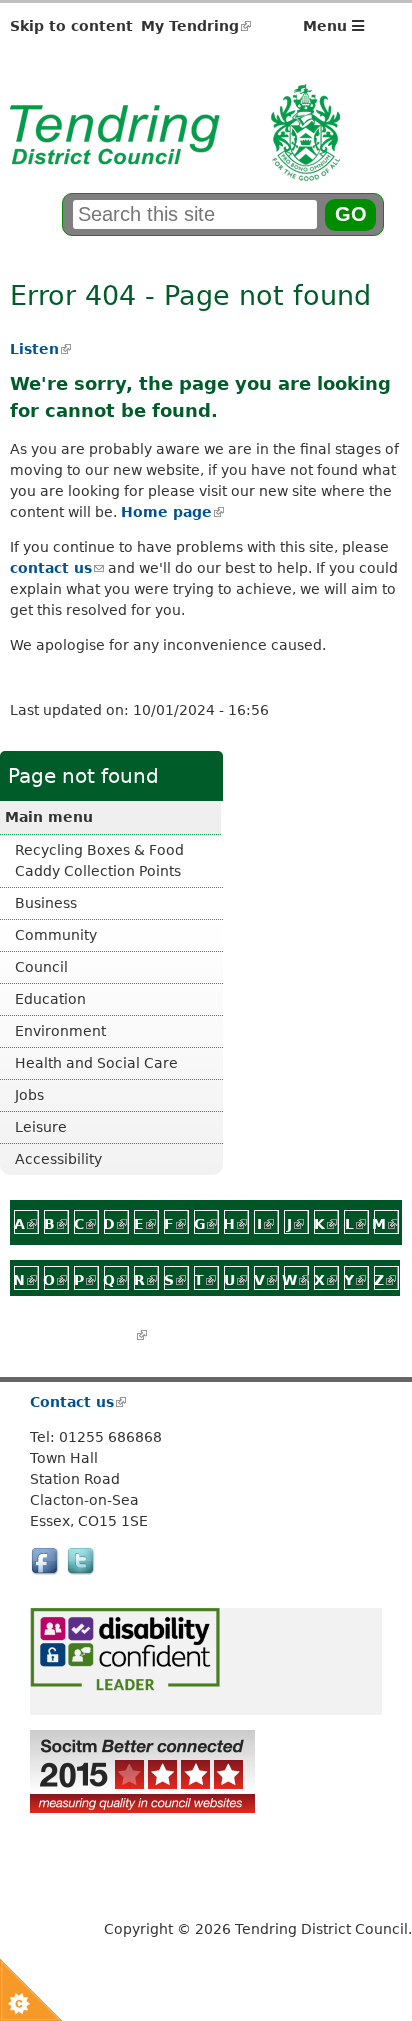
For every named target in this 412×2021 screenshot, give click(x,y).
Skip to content (71, 26)
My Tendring (196, 26)
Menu (327, 26)
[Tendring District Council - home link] (175, 170)
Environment (60, 1031)
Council (41, 967)
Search (114, 1335)
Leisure (41, 1127)
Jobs (29, 1095)
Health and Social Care (96, 1063)
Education (50, 999)
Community (56, 935)
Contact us (77, 1402)
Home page (171, 512)
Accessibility (58, 1159)
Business (46, 903)
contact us (57, 568)
